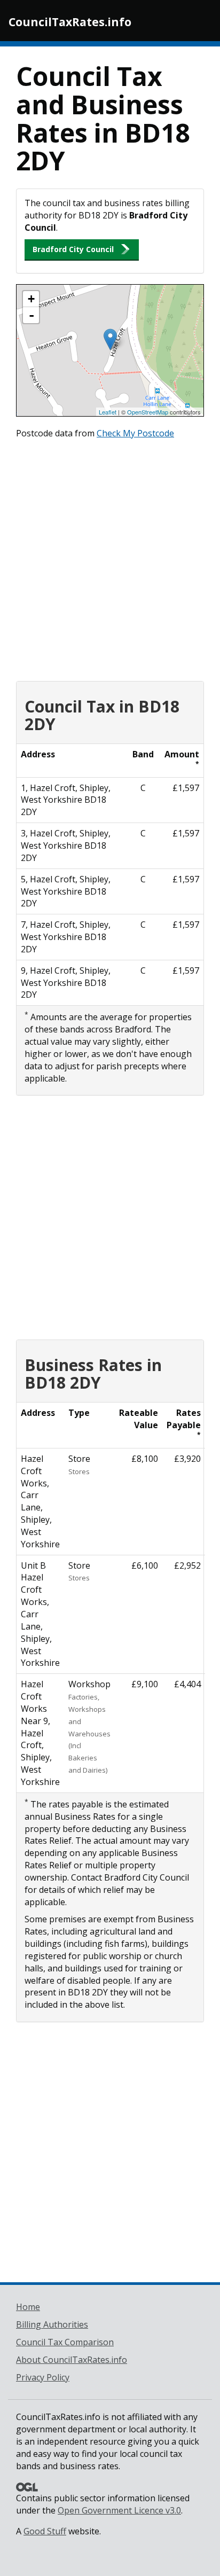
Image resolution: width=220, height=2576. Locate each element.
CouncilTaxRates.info (70, 22)
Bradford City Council (73, 249)
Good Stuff (45, 2531)
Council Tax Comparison (65, 2342)
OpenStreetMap (148, 412)
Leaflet (108, 412)
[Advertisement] (110, 558)
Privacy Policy (43, 2377)
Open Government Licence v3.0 (119, 2510)
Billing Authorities (52, 2324)
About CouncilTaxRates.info (72, 2360)
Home (28, 2307)
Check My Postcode (135, 433)
